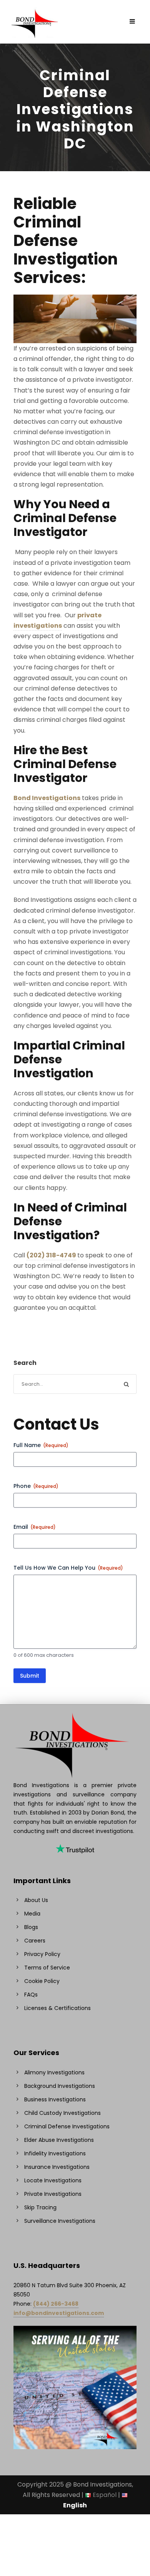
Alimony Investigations (54, 2072)
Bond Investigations (47, 798)
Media (32, 1914)
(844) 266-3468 (56, 2304)
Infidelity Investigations (55, 2153)
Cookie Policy (42, 1981)
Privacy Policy (42, 1954)
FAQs (31, 1995)
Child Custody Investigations (62, 2113)
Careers (35, 1941)
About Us (36, 1900)
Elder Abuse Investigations (59, 2140)
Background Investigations (60, 2086)
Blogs (31, 1927)
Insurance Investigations (57, 2167)
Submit (30, 1676)
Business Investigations (55, 2099)
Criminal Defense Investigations (67, 2126)
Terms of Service (47, 1968)
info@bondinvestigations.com (59, 2313)
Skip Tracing (40, 2207)
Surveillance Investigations (60, 2221)
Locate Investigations (53, 2180)
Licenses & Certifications (57, 2008)
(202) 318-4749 (51, 1255)
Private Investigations (53, 2194)
